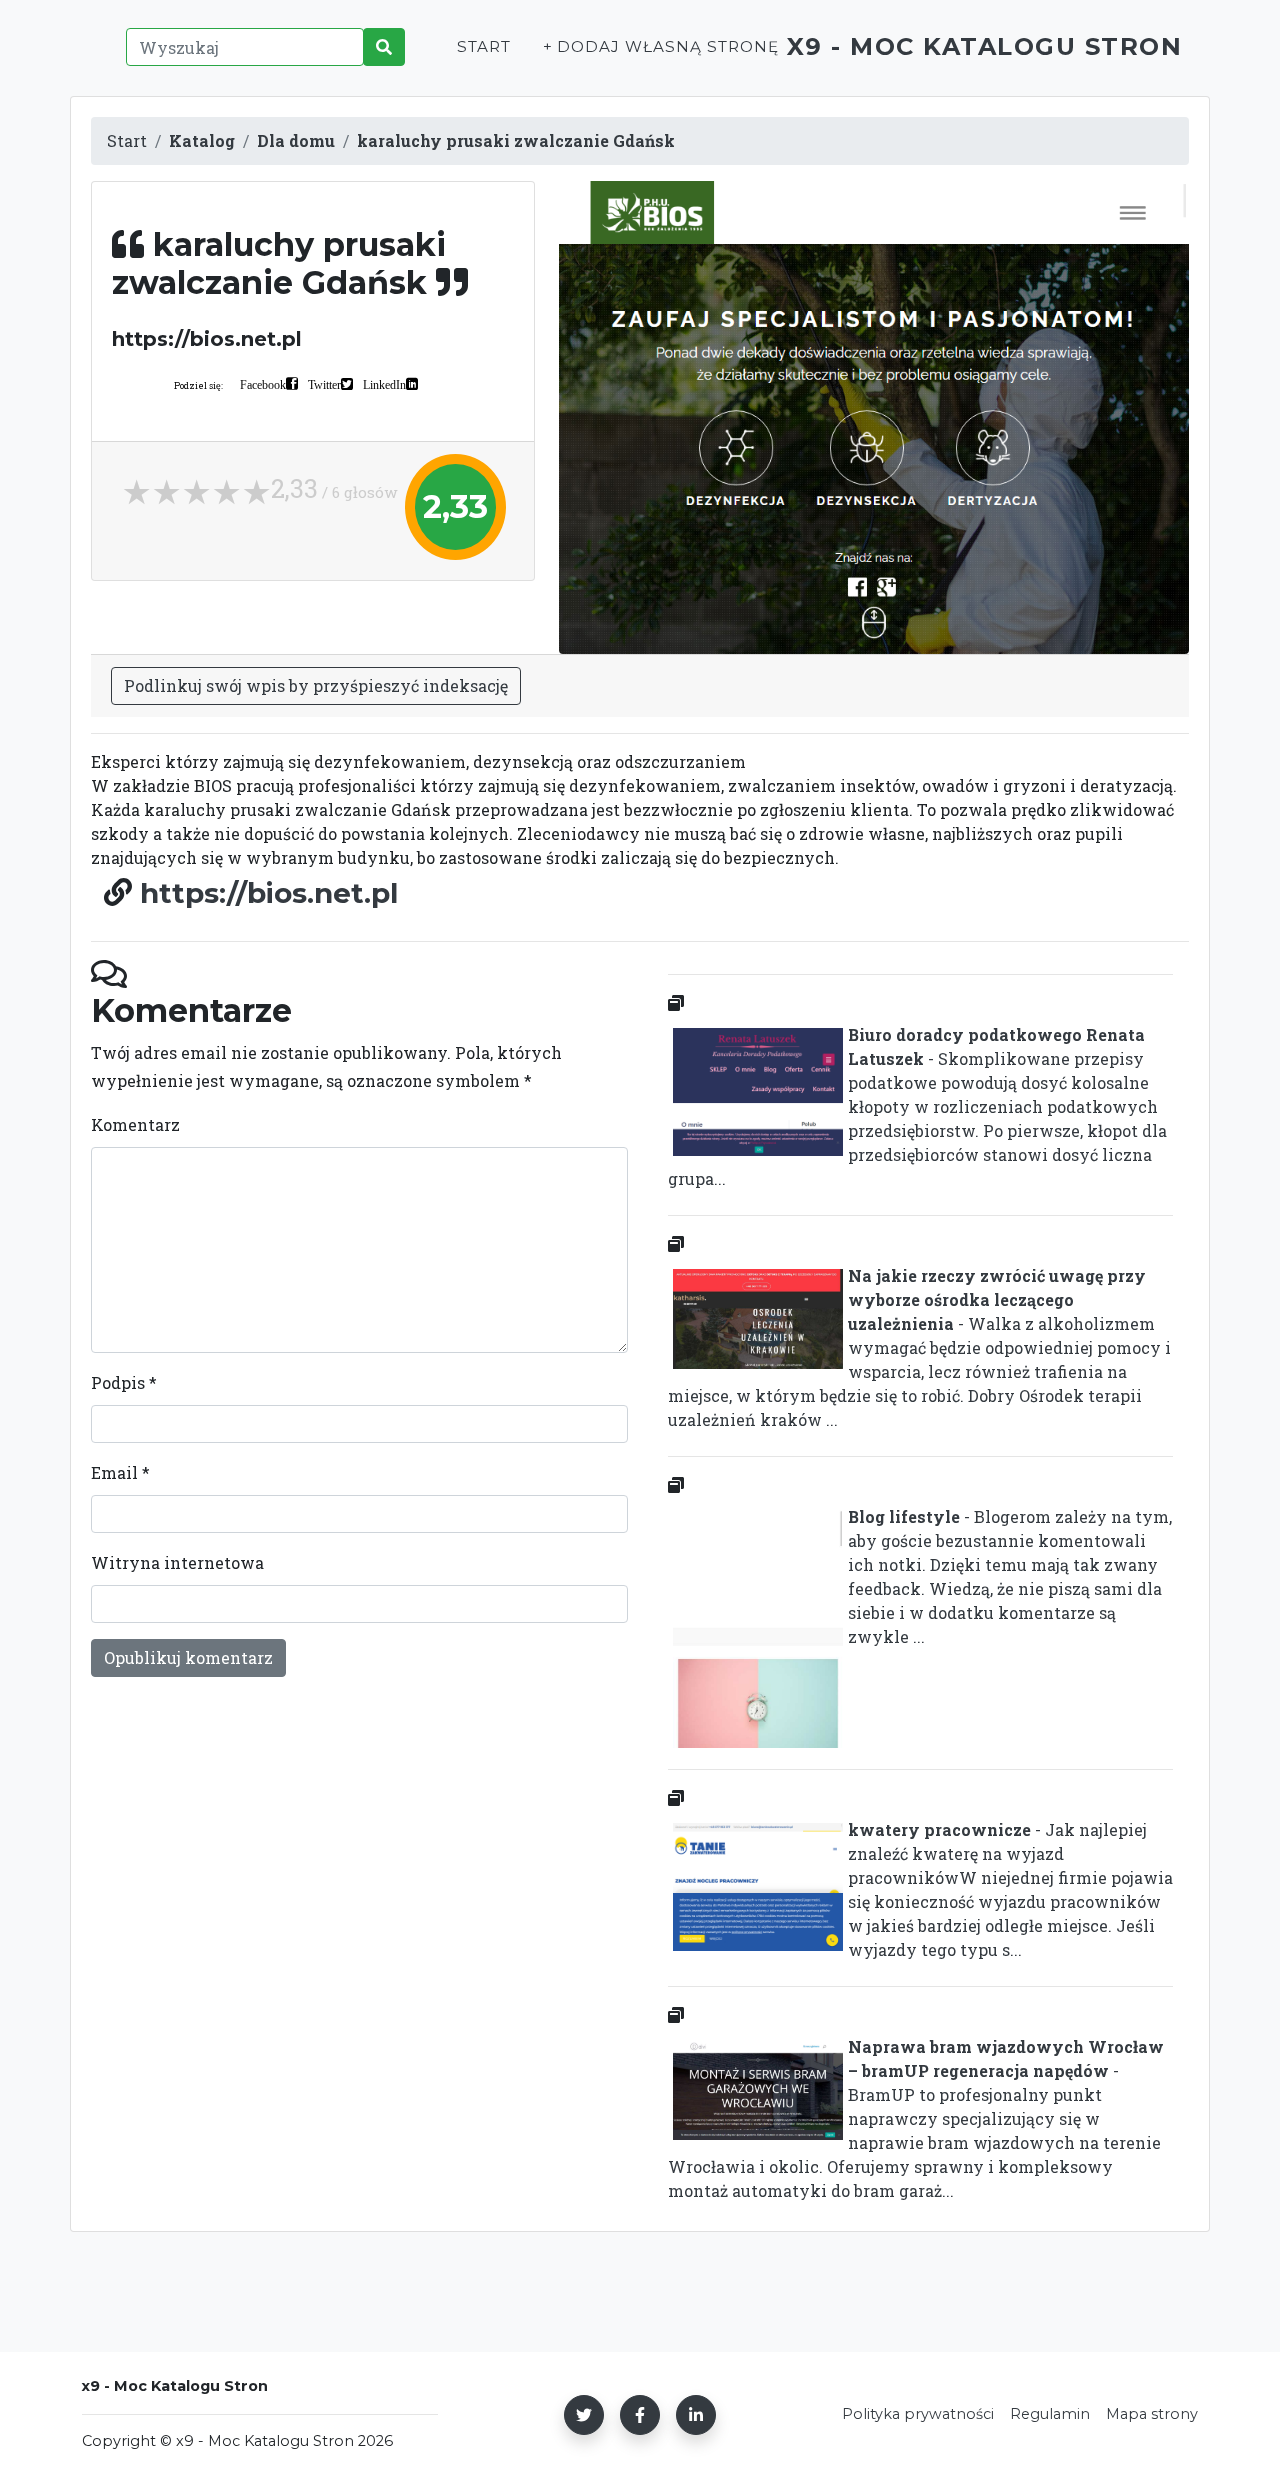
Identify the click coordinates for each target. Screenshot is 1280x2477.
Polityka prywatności (918, 2414)
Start (484, 46)
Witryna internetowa (177, 1562)
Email (120, 1472)
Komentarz (135, 1124)
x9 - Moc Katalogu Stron (985, 46)
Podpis (124, 1382)
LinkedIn (384, 384)
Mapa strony (1152, 2414)
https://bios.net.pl (269, 893)
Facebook (263, 384)
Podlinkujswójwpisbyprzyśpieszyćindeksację (316, 685)
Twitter (324, 384)
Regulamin (1050, 2414)
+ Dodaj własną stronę (661, 46)
